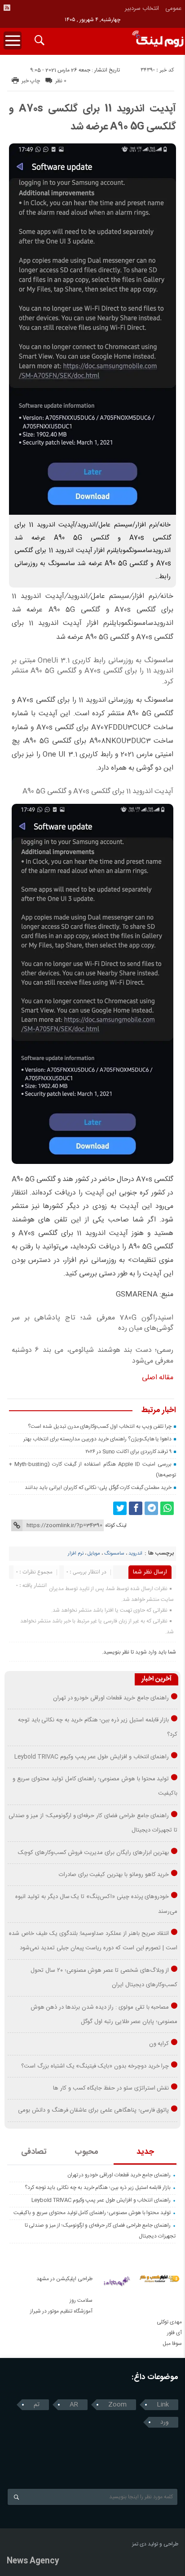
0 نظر (61, 81)
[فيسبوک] (136, 1508)
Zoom (117, 2405)
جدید (145, 2152)
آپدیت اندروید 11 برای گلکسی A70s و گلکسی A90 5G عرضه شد (92, 118)
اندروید (135, 1554)
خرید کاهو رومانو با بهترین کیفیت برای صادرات (114, 1875)
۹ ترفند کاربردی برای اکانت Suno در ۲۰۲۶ (128, 1452)
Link (163, 2405)
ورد (165, 2422)
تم (37, 2405)
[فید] (7, 8)
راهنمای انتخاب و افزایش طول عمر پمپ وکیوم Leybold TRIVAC (92, 1757)
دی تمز (139, 2544)
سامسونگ (114, 1554)
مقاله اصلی (158, 1378)
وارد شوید (146, 1652)
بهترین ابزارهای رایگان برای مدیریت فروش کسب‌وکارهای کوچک (94, 1853)
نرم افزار (76, 1554)
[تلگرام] (151, 1508)
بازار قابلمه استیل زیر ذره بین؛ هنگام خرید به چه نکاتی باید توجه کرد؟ (98, 2188)
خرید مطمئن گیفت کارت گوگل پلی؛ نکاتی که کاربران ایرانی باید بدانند (98, 1488)
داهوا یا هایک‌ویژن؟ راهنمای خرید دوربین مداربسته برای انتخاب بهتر (97, 1439)
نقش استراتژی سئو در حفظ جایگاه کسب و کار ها (111, 2088)
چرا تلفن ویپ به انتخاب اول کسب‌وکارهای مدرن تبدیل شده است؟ (100, 1426)
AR (74, 2405)
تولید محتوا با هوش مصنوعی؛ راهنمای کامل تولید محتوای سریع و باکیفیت (92, 2213)
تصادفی (34, 2152)
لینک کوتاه (116, 1525)
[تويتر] (120, 1508)
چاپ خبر (31, 81)
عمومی (174, 9)
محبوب (86, 2152)
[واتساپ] (167, 1508)
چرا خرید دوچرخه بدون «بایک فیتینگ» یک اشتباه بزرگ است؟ (95, 2066)
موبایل (94, 1554)
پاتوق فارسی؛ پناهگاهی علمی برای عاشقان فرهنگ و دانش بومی (93, 2110)
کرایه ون (159, 2044)
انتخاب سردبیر (142, 9)
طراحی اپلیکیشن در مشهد (64, 2279)
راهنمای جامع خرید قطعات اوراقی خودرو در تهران (111, 1698)
